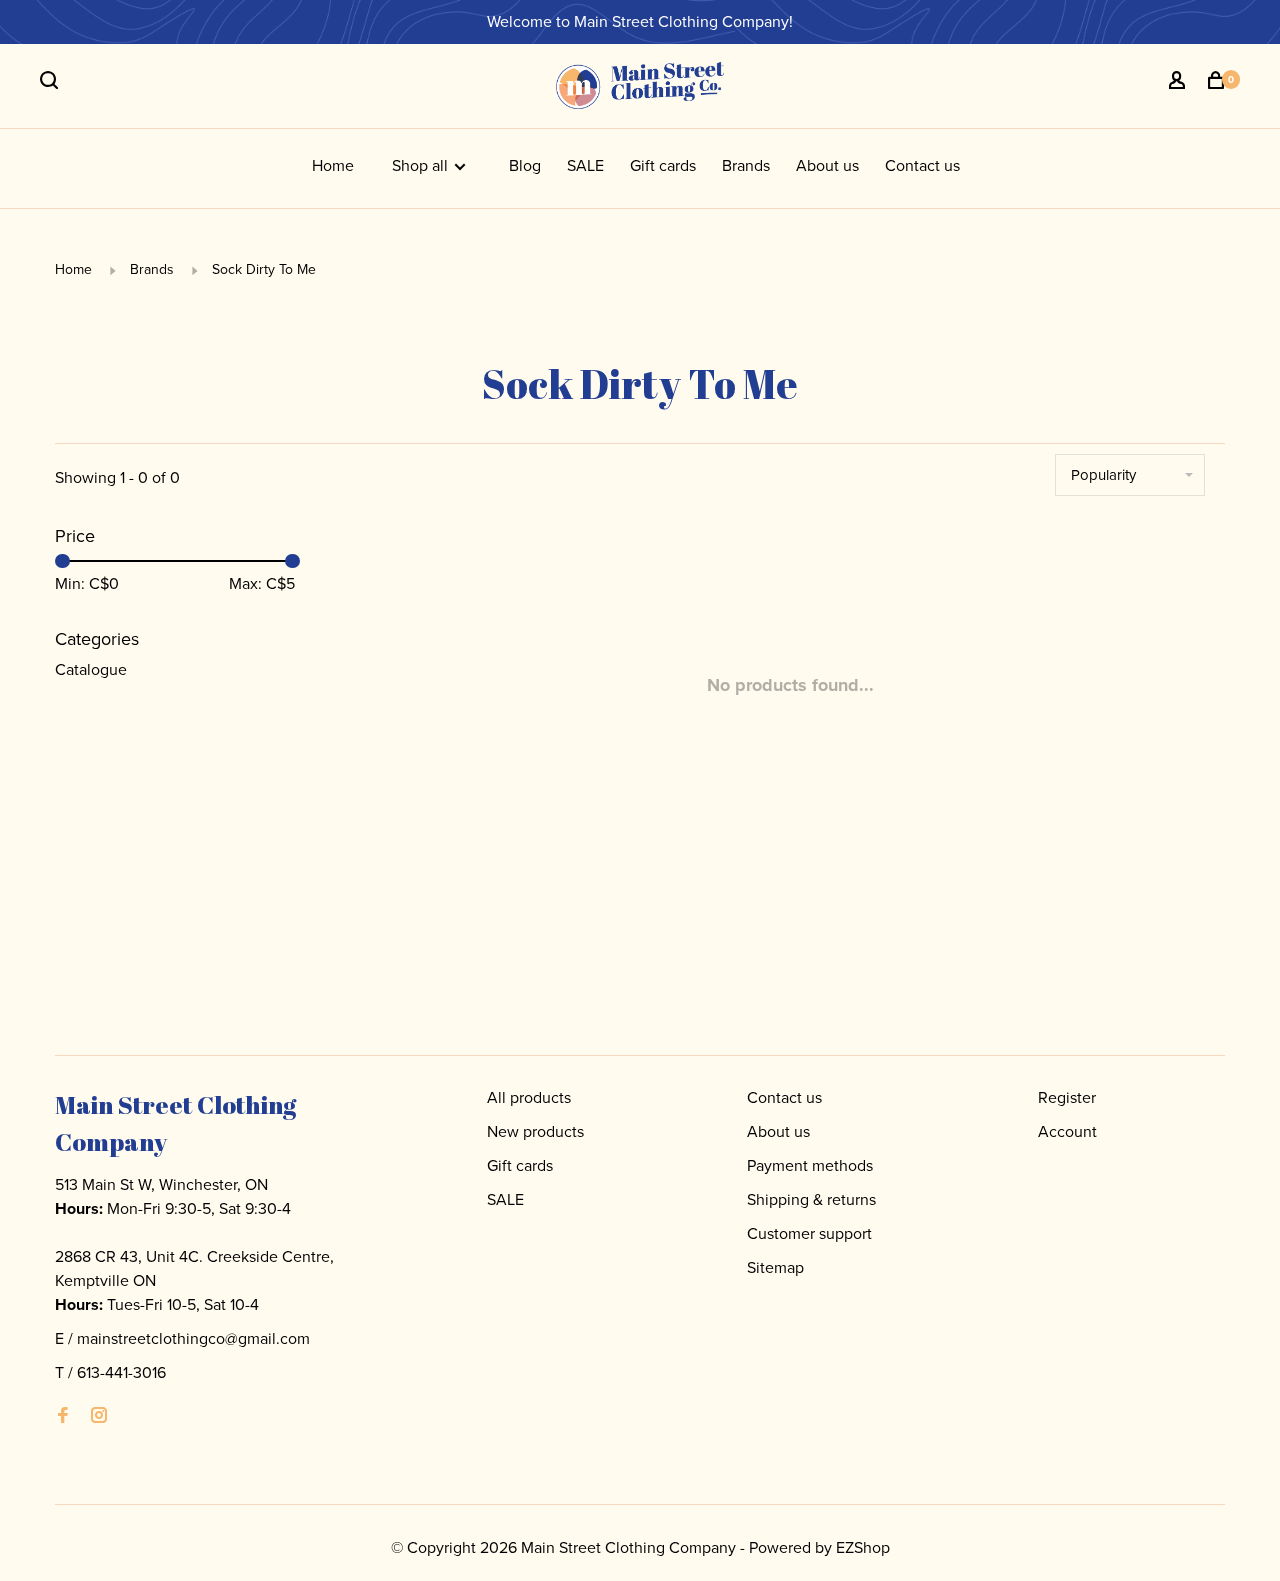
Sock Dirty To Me (264, 269)
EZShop (863, 1547)
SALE (585, 165)
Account (1067, 1131)
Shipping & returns (811, 1199)
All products (529, 1097)
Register (1067, 1097)
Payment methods (810, 1165)
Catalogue (91, 669)
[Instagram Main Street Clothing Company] (99, 1416)
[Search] (51, 83)
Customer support (809, 1233)
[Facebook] (63, 1416)
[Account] (1179, 83)
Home (333, 165)
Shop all (422, 165)
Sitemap (775, 1267)
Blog (525, 165)
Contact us (922, 165)
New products (535, 1131)
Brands (746, 165)
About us (827, 165)
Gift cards (663, 165)
